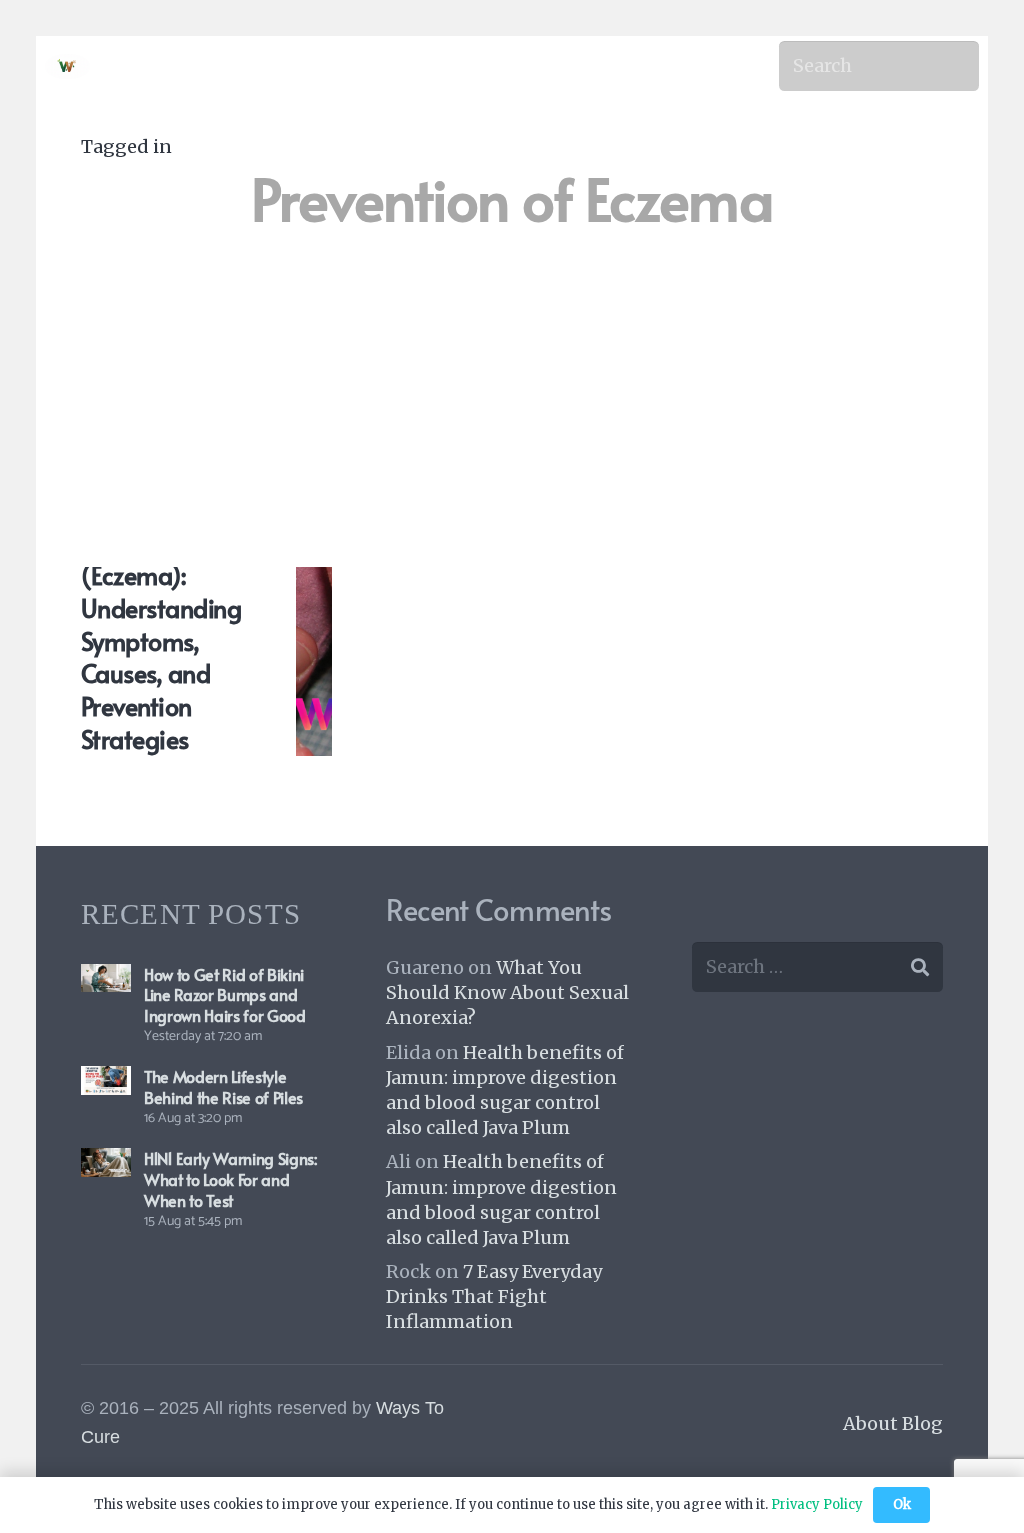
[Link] (67, 66)
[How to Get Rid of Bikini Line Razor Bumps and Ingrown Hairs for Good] (106, 978)
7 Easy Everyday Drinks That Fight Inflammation (494, 1296)
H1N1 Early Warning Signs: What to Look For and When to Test (230, 1179)
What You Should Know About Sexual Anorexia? (507, 992)
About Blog (893, 1423)
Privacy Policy (817, 1504)
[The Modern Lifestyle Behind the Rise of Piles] (106, 1080)
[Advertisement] (512, 390)
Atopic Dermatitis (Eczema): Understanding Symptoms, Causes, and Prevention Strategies (161, 624)
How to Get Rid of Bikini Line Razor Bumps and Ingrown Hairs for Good (225, 995)
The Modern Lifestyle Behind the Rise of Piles (223, 1086)
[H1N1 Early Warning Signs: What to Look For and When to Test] (106, 1162)
